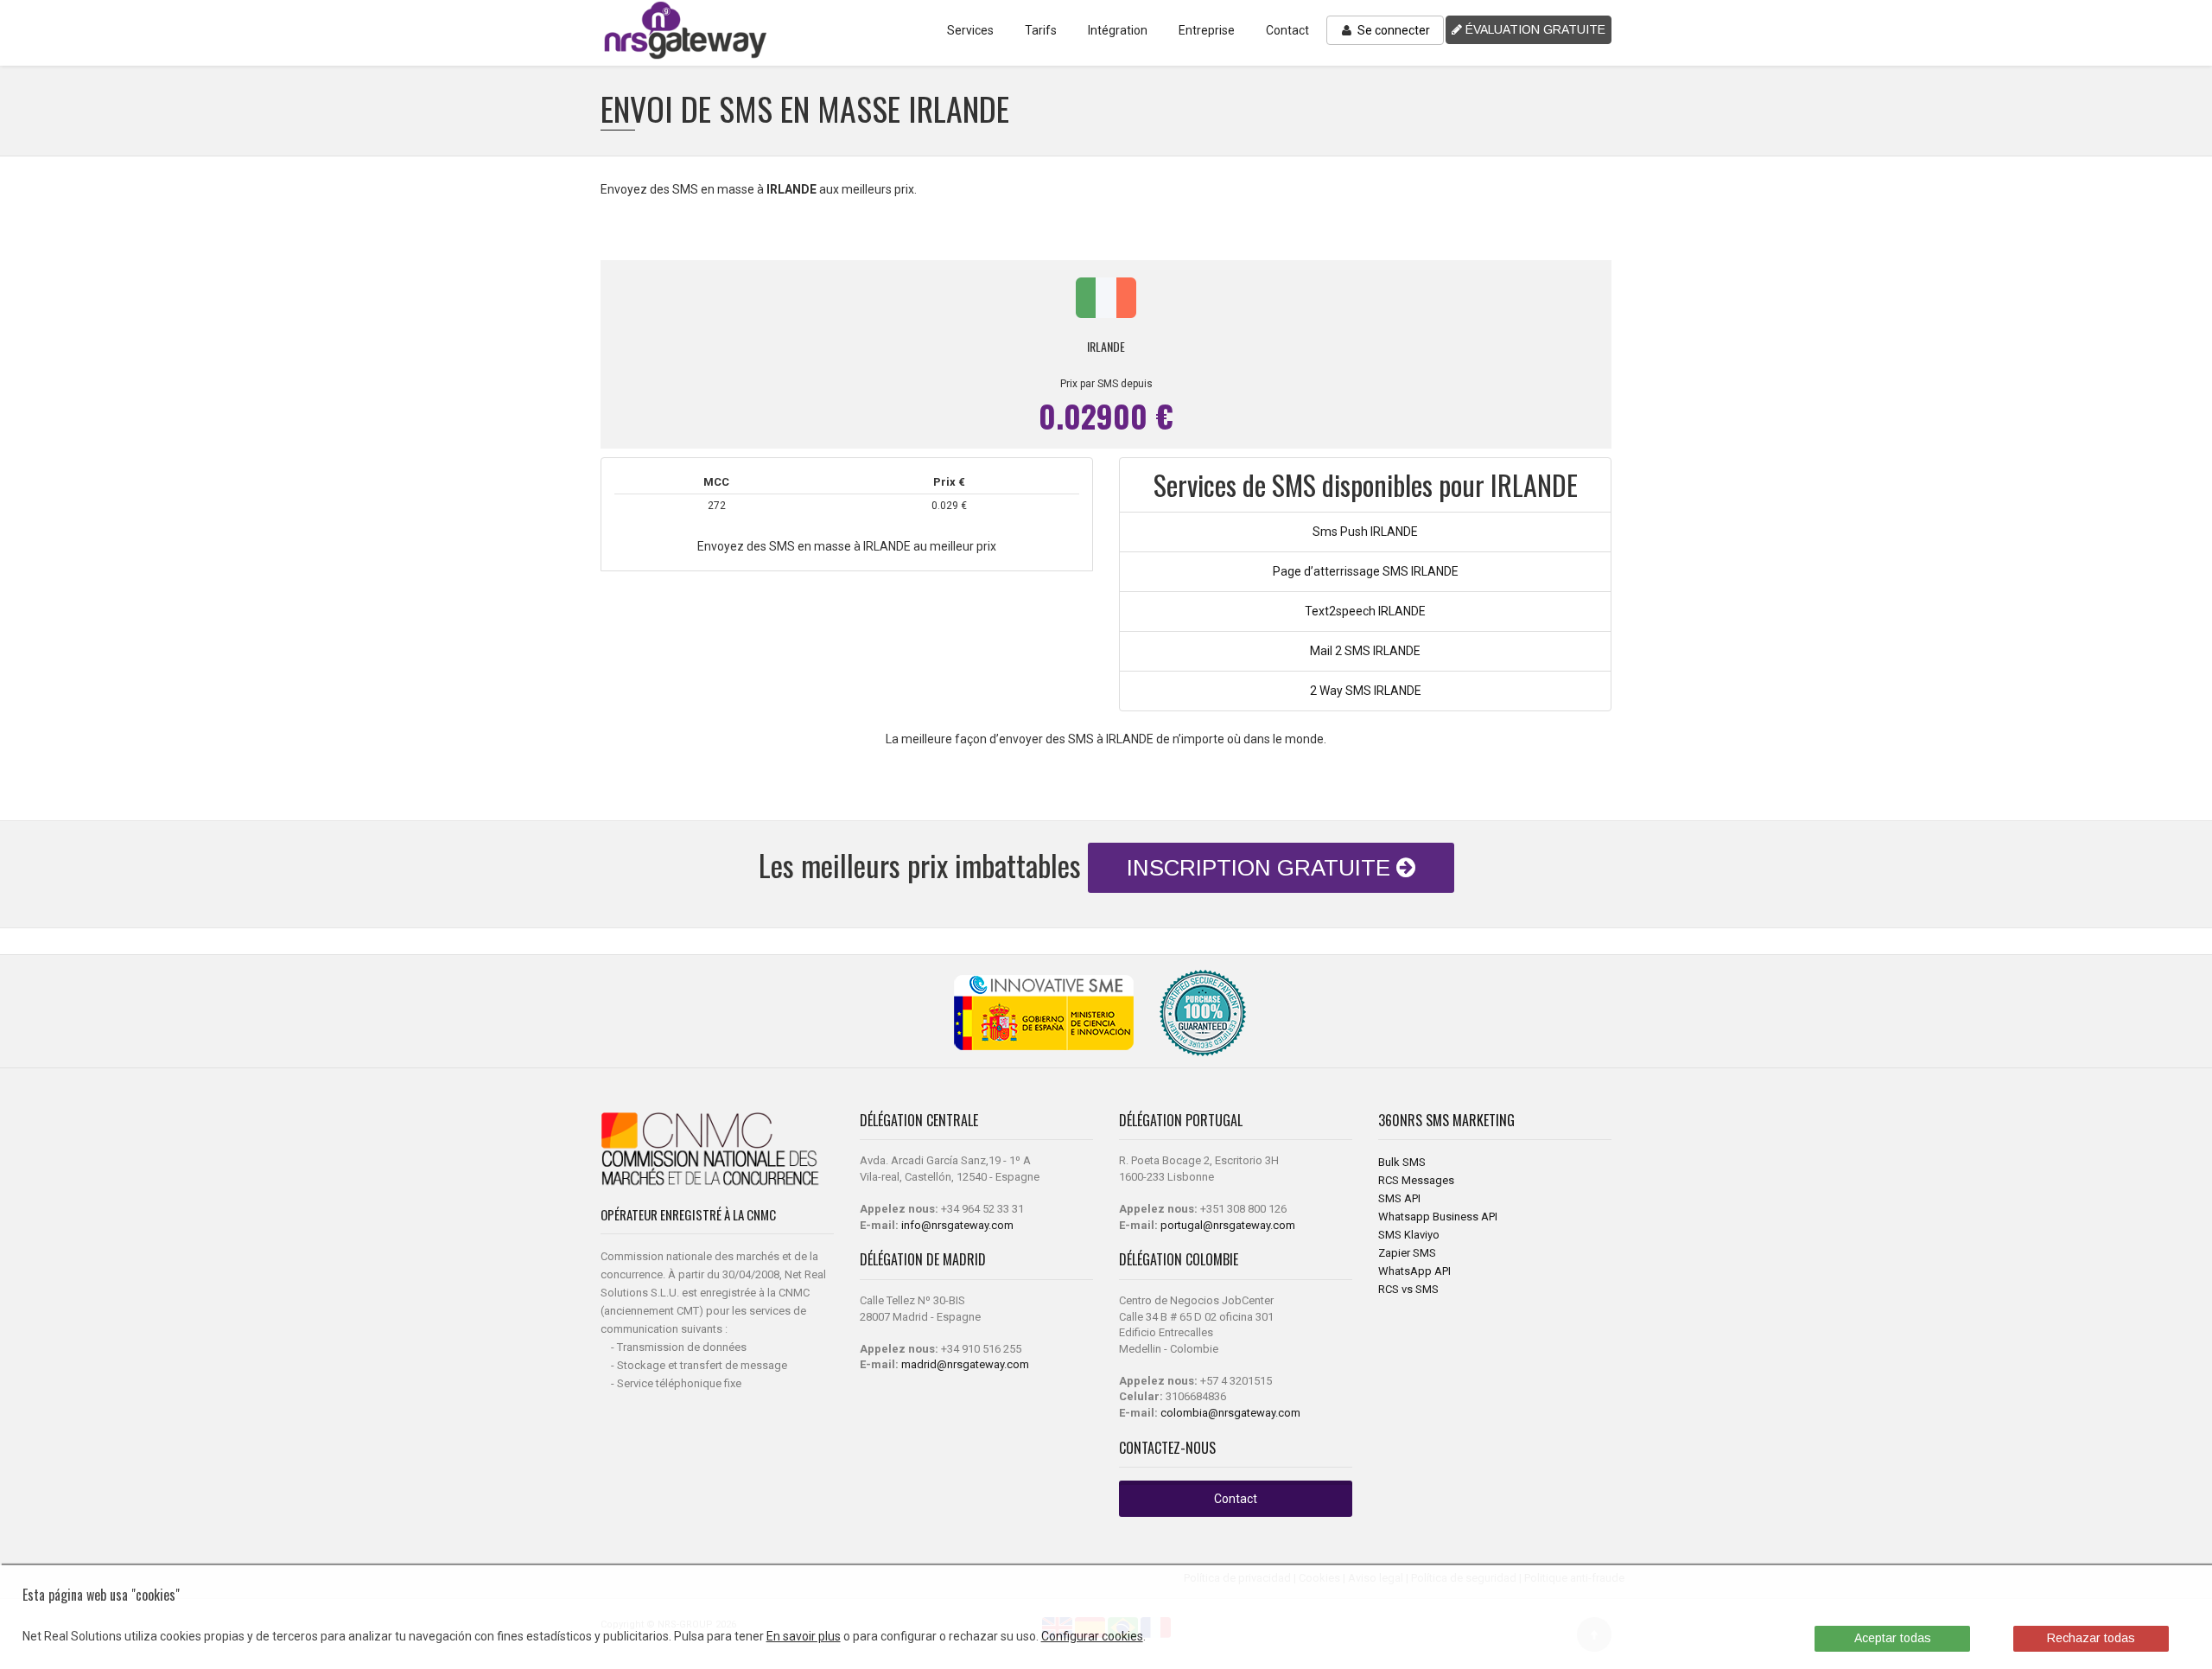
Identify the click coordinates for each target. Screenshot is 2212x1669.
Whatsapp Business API (1438, 1217)
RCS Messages (1416, 1180)
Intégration (1118, 30)
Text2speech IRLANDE (1365, 611)
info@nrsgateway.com (957, 1225)
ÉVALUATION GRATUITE (1534, 29)
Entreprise (1207, 30)
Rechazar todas (2091, 1638)
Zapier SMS (1407, 1253)
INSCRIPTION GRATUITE (1262, 868)
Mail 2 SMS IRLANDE (1365, 651)
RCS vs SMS (1408, 1289)
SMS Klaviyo (1409, 1235)
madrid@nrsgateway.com (965, 1364)
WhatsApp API (1414, 1271)
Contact (1287, 30)
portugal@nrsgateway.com (1228, 1225)
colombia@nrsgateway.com (1230, 1413)
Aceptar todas (1893, 1638)
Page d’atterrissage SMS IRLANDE (1366, 571)
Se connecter (1392, 30)
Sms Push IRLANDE (1365, 532)
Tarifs (1041, 30)
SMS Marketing (1470, 1120)
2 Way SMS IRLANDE (1366, 691)
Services (970, 30)
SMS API (1399, 1198)
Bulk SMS (1402, 1162)
